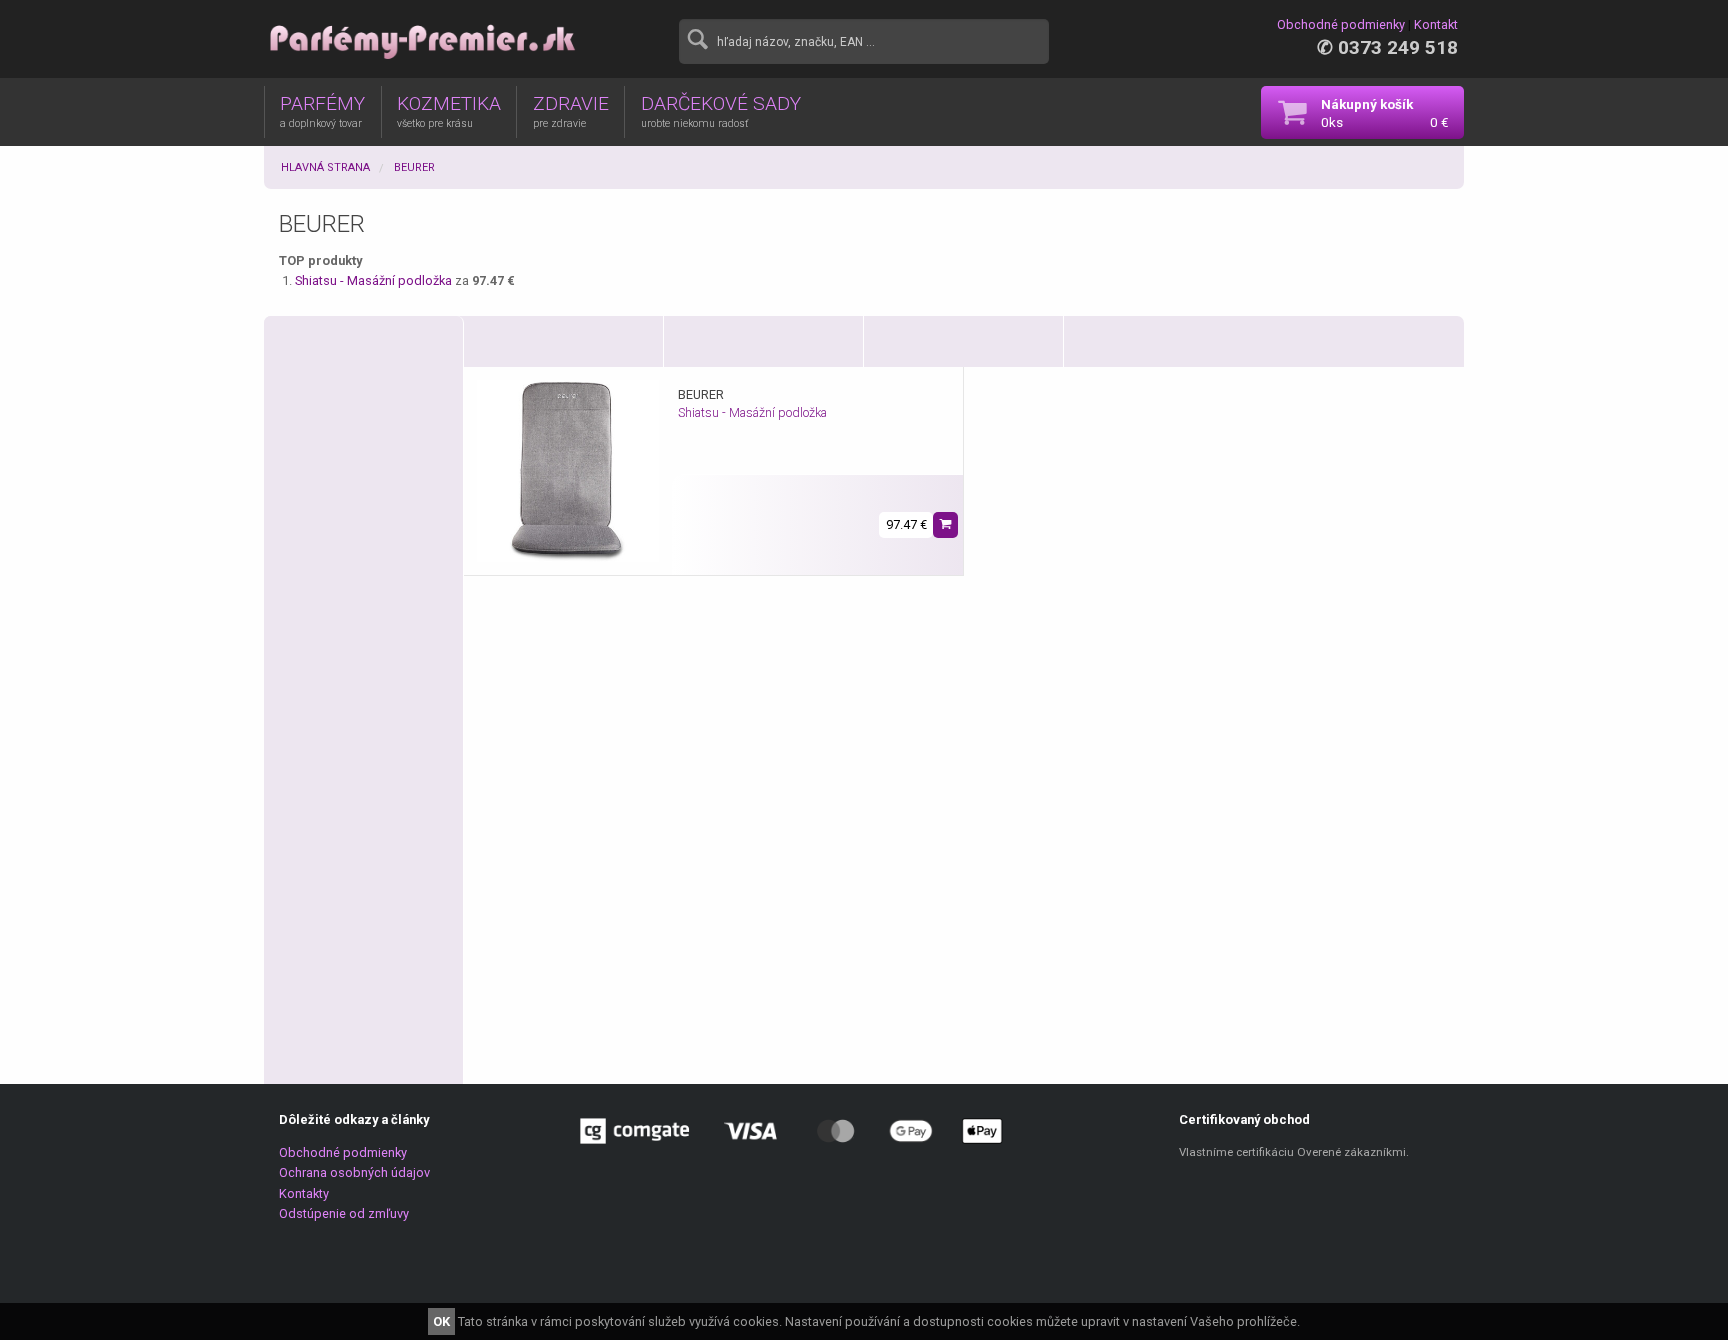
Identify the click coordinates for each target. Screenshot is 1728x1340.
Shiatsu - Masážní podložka (375, 280)
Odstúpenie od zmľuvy (344, 1213)
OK (441, 1321)
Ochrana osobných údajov (354, 1172)
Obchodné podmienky (1341, 24)
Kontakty (304, 1193)
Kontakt (1436, 24)
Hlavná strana (325, 167)
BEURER (414, 167)
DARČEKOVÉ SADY (721, 111)
